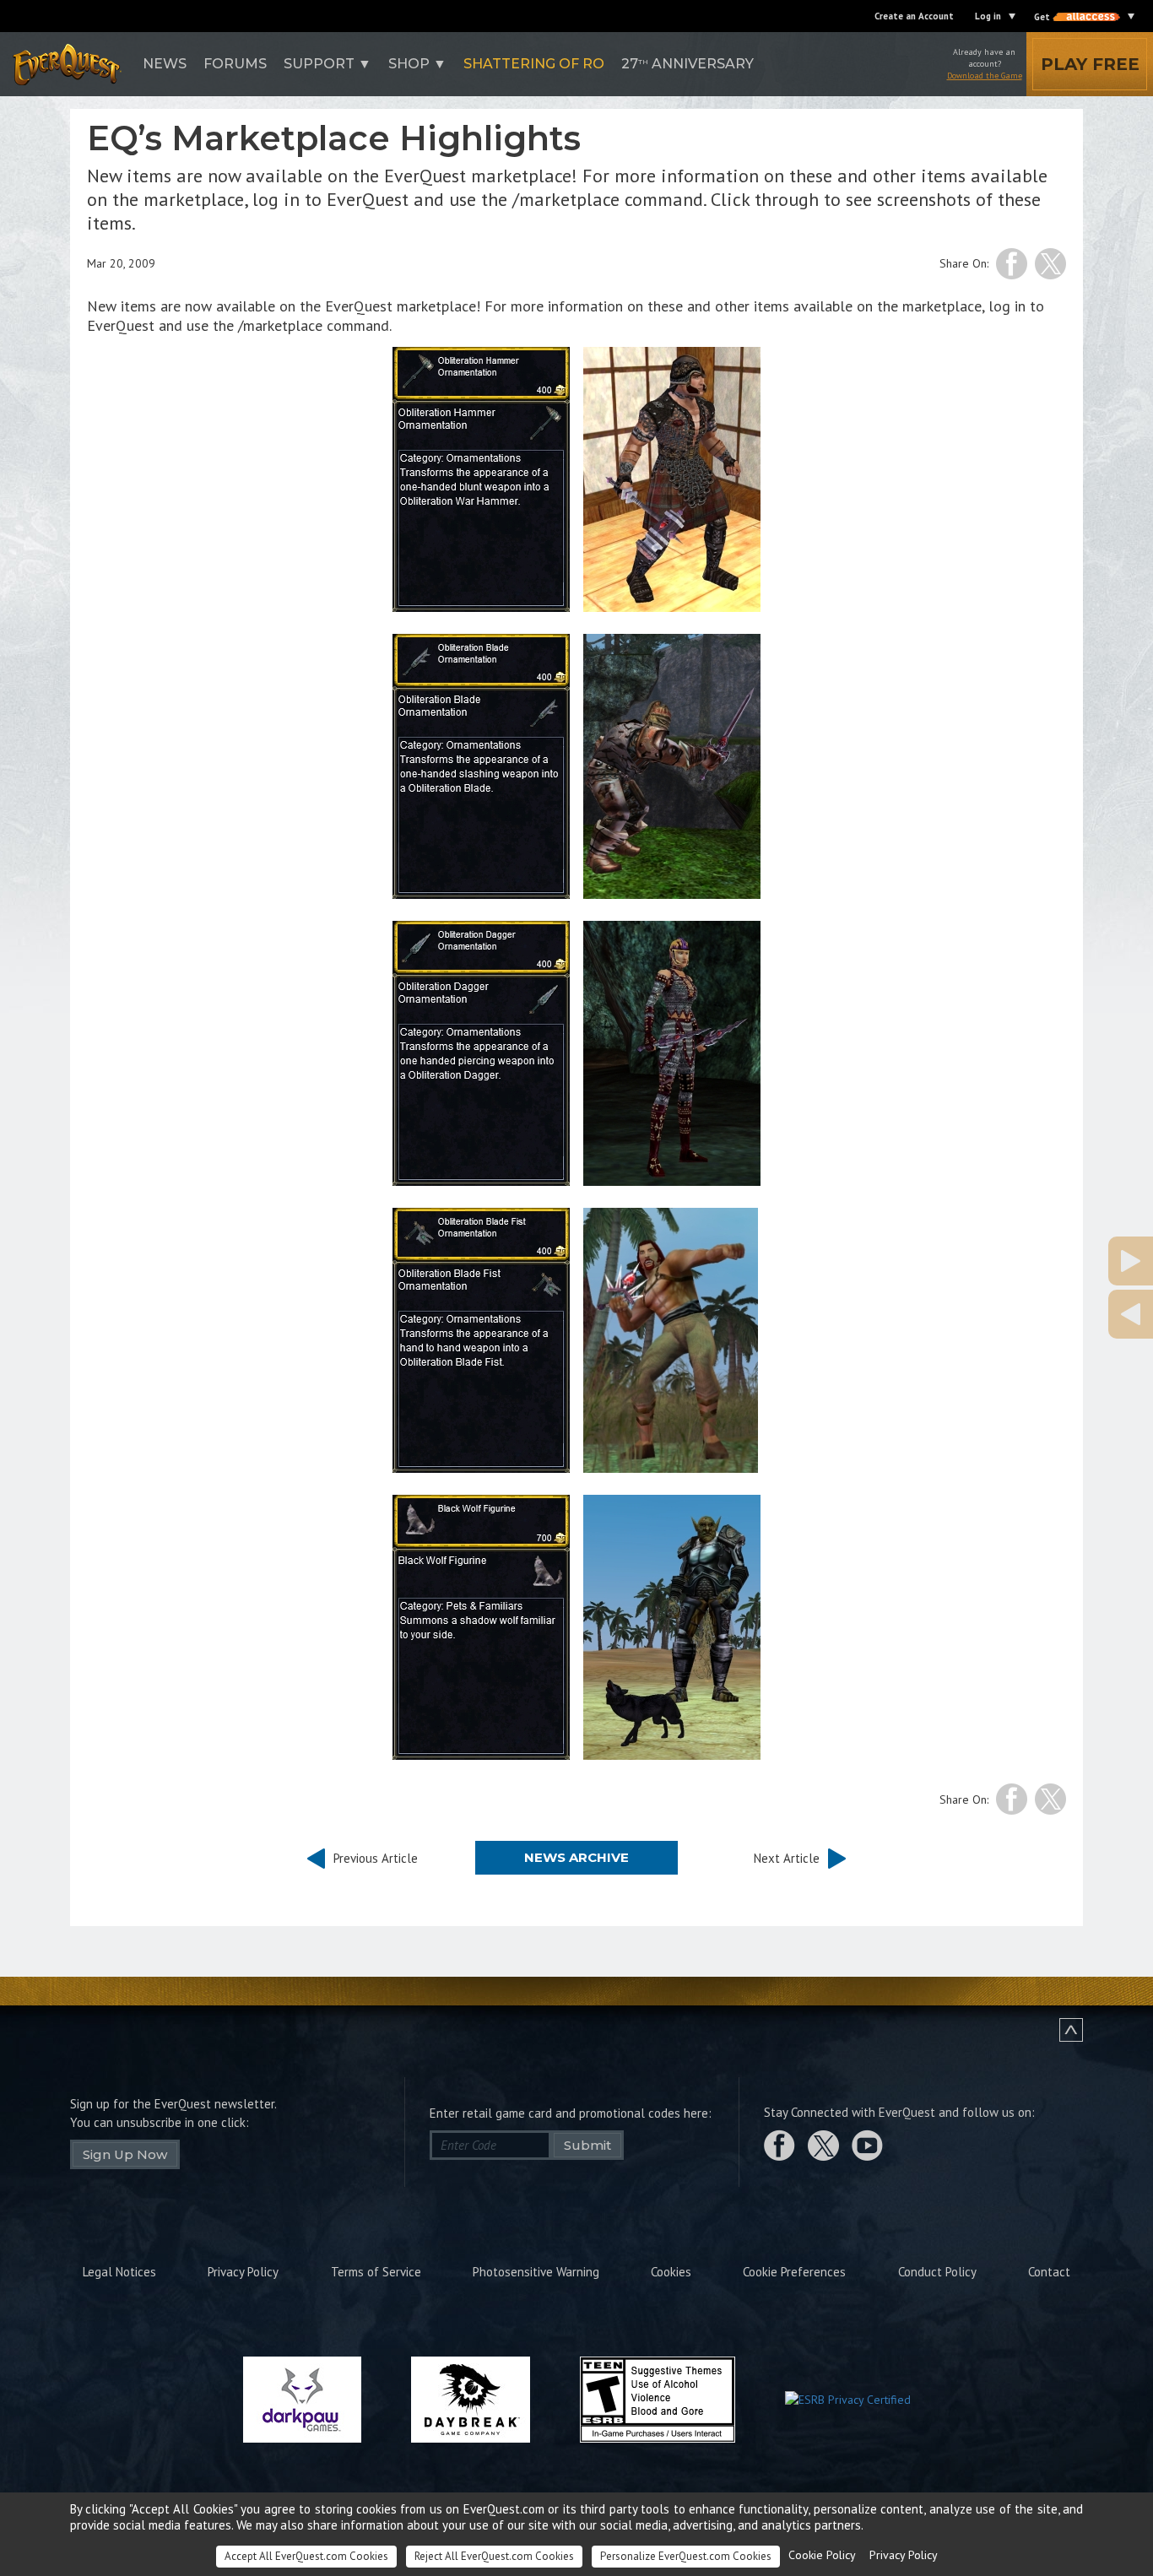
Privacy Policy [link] (904, 2555)
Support (319, 64)
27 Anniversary (687, 64)
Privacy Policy (243, 2272)
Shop (409, 64)
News (165, 64)
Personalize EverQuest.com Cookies (686, 2556)
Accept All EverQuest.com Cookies (306, 2556)
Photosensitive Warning (536, 2272)
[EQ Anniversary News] (1047, 1261)
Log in (988, 16)
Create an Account (914, 16)
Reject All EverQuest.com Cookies (494, 2556)
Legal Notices (119, 2272)
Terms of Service (376, 2272)
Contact (1049, 2272)
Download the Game (985, 76)
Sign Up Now (125, 2154)
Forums (235, 64)
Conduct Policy (937, 2272)
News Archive (576, 1857)
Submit (587, 2145)
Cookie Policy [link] (822, 2555)
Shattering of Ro (534, 64)
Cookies (671, 2272)
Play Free (1090, 64)
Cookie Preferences (794, 2272)
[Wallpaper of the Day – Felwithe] (1047, 1314)
